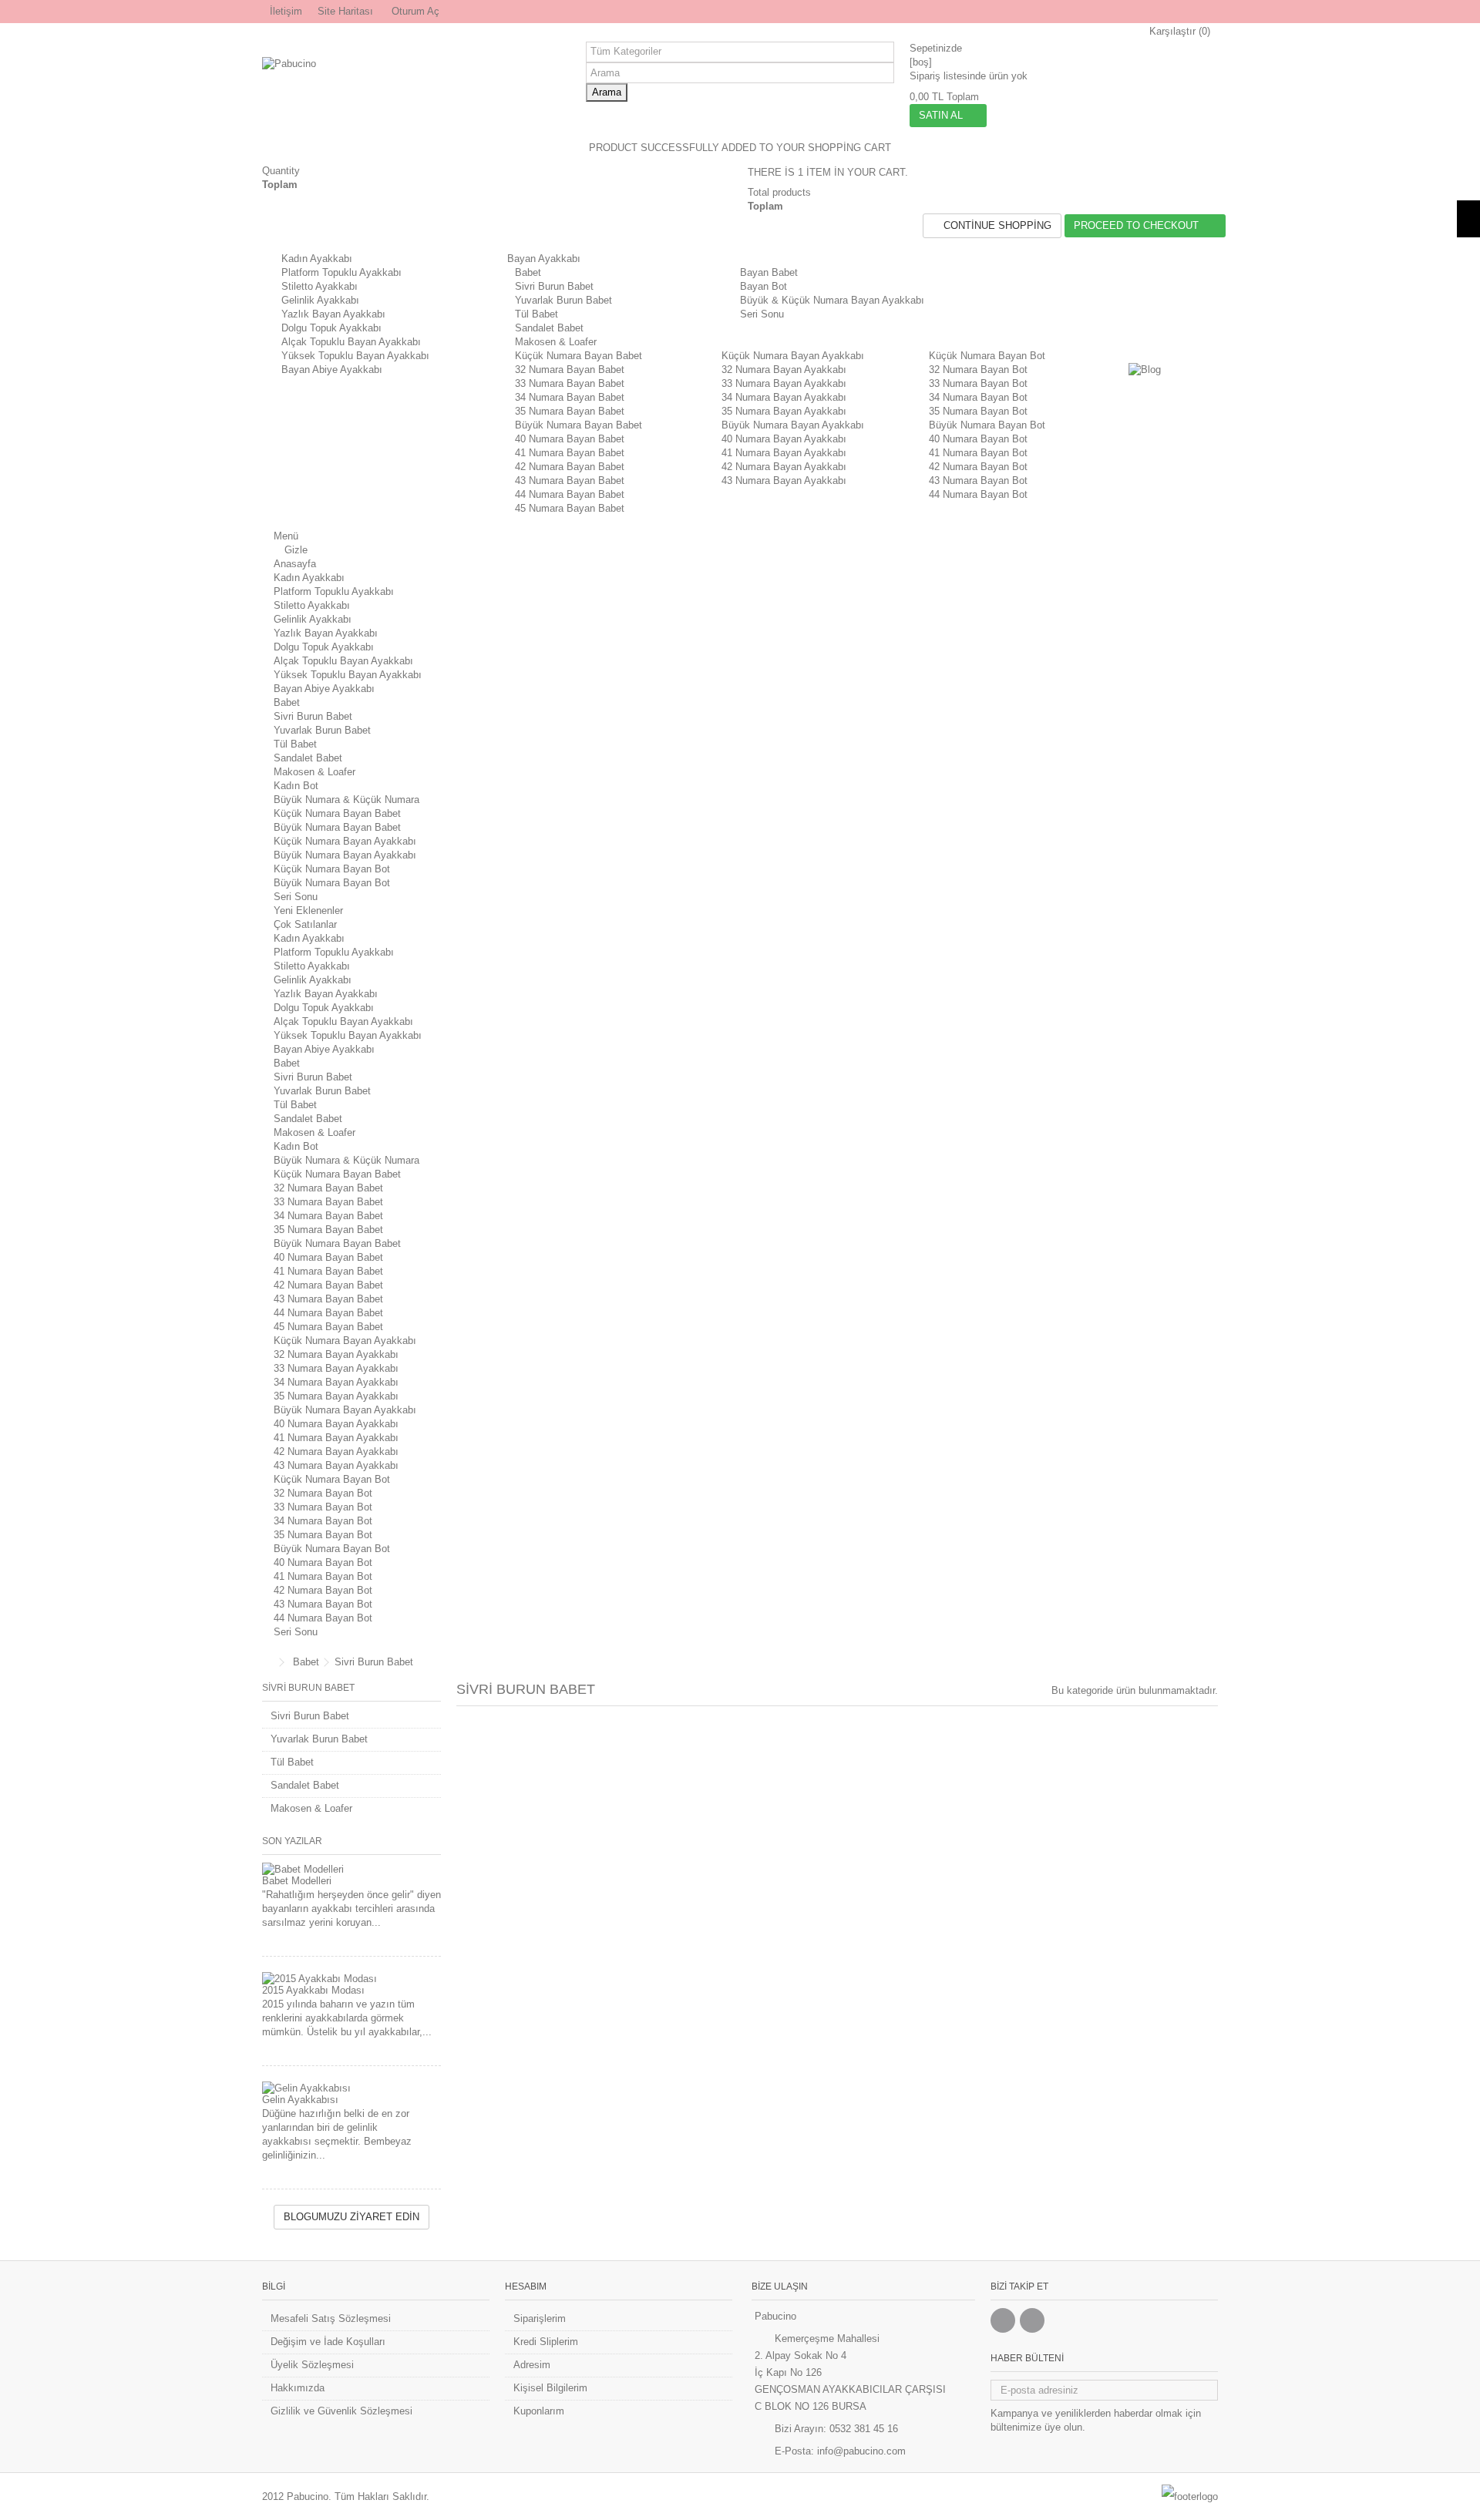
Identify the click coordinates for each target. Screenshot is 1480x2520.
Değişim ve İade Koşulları (328, 2342)
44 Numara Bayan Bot (978, 494)
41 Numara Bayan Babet (570, 453)
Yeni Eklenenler (308, 911)
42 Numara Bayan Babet (570, 467)
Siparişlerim (540, 2318)
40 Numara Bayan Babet (570, 439)
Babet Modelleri (297, 1881)
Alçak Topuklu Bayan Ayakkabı (351, 342)
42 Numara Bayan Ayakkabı (784, 467)
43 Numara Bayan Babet (570, 480)
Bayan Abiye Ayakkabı (332, 370)
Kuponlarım (539, 2411)
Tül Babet (536, 314)
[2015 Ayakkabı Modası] (351, 1979)
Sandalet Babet (549, 328)
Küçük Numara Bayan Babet (579, 356)
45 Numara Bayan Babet (570, 508)
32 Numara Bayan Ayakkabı (784, 370)
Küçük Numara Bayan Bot (987, 356)
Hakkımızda (298, 2388)
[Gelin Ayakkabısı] (351, 2088)
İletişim (286, 11)
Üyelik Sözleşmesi (312, 2365)
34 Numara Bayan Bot (978, 397)
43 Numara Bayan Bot (978, 480)
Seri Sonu (296, 897)
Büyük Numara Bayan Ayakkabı (793, 425)
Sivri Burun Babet (554, 286)
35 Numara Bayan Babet (570, 411)
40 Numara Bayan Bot (978, 439)
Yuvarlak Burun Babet (563, 300)
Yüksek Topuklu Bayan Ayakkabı (355, 356)
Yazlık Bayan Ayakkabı (333, 314)
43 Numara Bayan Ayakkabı (784, 480)
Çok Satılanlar (305, 924)
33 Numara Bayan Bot (978, 383)
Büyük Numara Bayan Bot (987, 425)
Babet (528, 272)
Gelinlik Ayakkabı (320, 300)
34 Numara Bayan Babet (570, 397)
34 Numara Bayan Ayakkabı (784, 397)
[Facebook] (1003, 2320)
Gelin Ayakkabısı (300, 2100)
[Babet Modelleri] (351, 1870)
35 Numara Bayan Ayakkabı (784, 411)
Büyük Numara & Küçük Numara (346, 800)
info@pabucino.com (861, 2451)
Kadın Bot (296, 786)
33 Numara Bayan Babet (570, 383)
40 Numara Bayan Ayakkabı (784, 439)
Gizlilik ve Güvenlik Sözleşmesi (341, 2411)
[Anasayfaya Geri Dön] (267, 1663)
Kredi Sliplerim (546, 2342)
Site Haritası (345, 11)
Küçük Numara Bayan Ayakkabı (793, 356)
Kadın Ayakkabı (317, 259)
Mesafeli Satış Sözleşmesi (331, 2318)
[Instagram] (1032, 2320)
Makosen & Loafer (556, 342)
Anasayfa (295, 564)
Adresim (532, 2365)
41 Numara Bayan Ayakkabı (784, 453)
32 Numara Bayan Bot (978, 370)
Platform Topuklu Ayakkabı (341, 272)
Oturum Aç (414, 11)
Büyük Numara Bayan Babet (579, 425)
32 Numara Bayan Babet (570, 370)
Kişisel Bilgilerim (550, 2388)
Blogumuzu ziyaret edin (351, 2217)
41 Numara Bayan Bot (978, 453)
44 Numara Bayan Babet (570, 494)
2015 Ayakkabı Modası (313, 1990)
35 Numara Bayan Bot (978, 411)
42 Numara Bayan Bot (978, 467)
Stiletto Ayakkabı (320, 286)
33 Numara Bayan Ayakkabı (784, 383)
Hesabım (526, 2286)
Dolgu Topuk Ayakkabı (331, 328)
